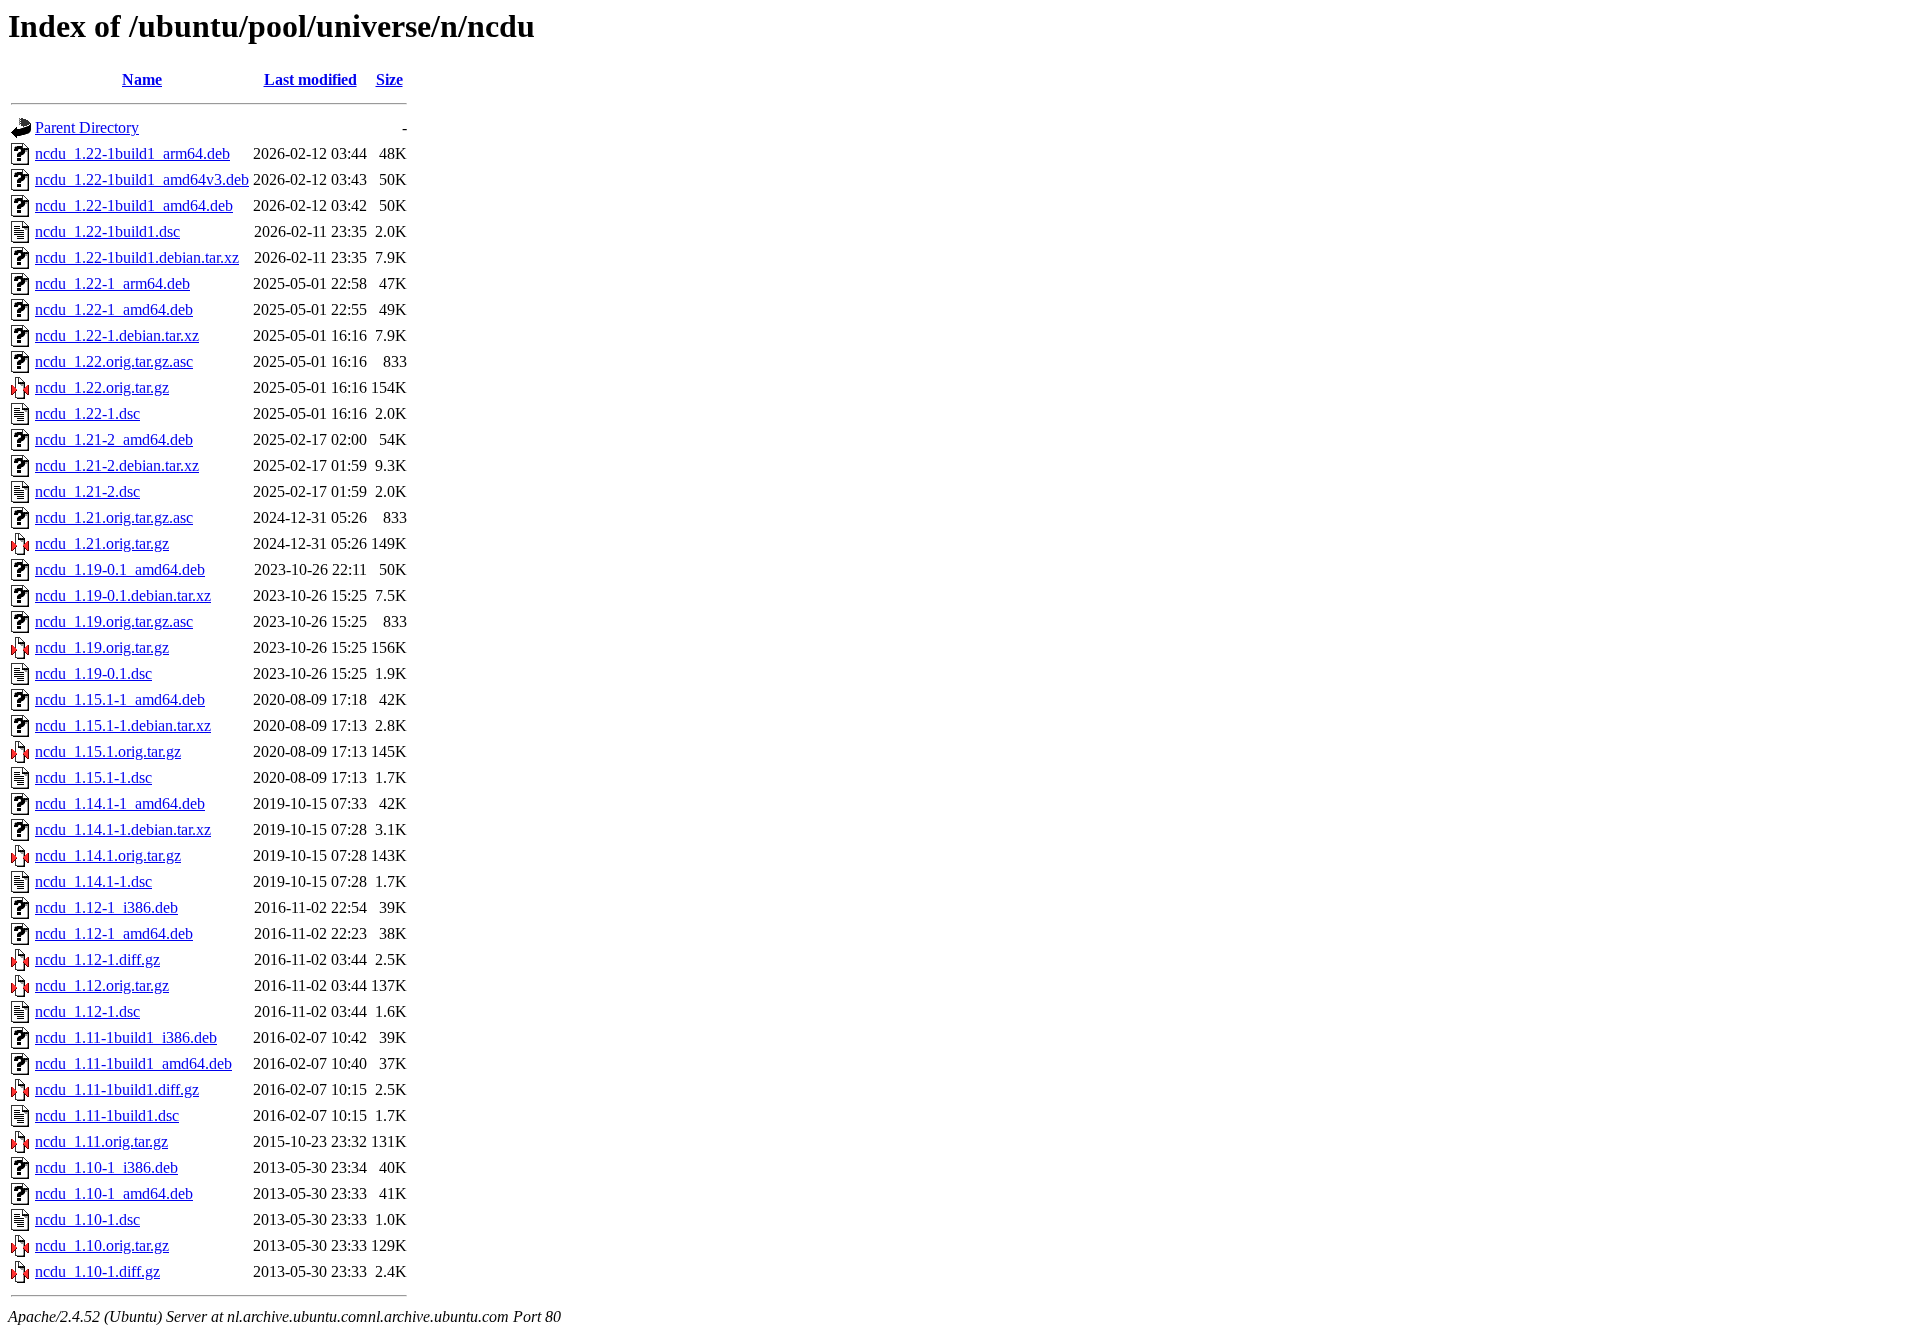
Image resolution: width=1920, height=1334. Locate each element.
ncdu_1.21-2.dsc (87, 491)
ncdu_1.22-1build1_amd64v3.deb (142, 179)
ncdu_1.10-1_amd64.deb (114, 1193)
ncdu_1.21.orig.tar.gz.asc (114, 517)
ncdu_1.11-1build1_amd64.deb (133, 1063)
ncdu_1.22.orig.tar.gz (102, 387)
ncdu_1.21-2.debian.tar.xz (117, 465)
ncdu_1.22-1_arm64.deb (112, 283)
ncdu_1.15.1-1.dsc (93, 777)
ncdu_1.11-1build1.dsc (107, 1115)
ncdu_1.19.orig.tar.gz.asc (114, 621)
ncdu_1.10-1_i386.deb (106, 1167)
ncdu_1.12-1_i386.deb (106, 907)
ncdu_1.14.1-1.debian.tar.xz (123, 829)
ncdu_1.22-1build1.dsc (107, 231)
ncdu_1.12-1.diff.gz (97, 959)
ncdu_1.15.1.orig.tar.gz (108, 751)
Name (142, 79)
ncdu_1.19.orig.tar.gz (102, 647)
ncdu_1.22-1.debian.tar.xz (117, 335)
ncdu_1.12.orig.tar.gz (102, 985)
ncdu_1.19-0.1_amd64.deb (120, 569)
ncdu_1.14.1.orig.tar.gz (108, 855)
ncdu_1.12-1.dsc (87, 1011)
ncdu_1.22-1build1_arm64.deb (132, 153)
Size (389, 79)
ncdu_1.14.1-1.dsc (93, 881)
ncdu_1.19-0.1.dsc (93, 673)
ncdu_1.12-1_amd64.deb (114, 933)
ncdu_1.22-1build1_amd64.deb (134, 205)
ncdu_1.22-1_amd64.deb (114, 309)
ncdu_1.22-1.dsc (87, 413)
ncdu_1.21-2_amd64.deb (114, 439)
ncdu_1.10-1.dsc (87, 1219)
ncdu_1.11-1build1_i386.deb (126, 1037)
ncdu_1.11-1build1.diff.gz (117, 1089)
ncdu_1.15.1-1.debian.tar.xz (123, 725)
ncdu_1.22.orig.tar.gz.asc (114, 361)
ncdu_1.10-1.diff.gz (97, 1271)
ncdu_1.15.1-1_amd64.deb (120, 699)
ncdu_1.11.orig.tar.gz (101, 1141)
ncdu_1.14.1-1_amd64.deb (120, 803)
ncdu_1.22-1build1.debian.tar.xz (137, 257)
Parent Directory (87, 127)
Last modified (310, 79)
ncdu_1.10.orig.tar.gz (102, 1245)
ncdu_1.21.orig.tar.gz (102, 543)
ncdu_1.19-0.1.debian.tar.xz (123, 595)
